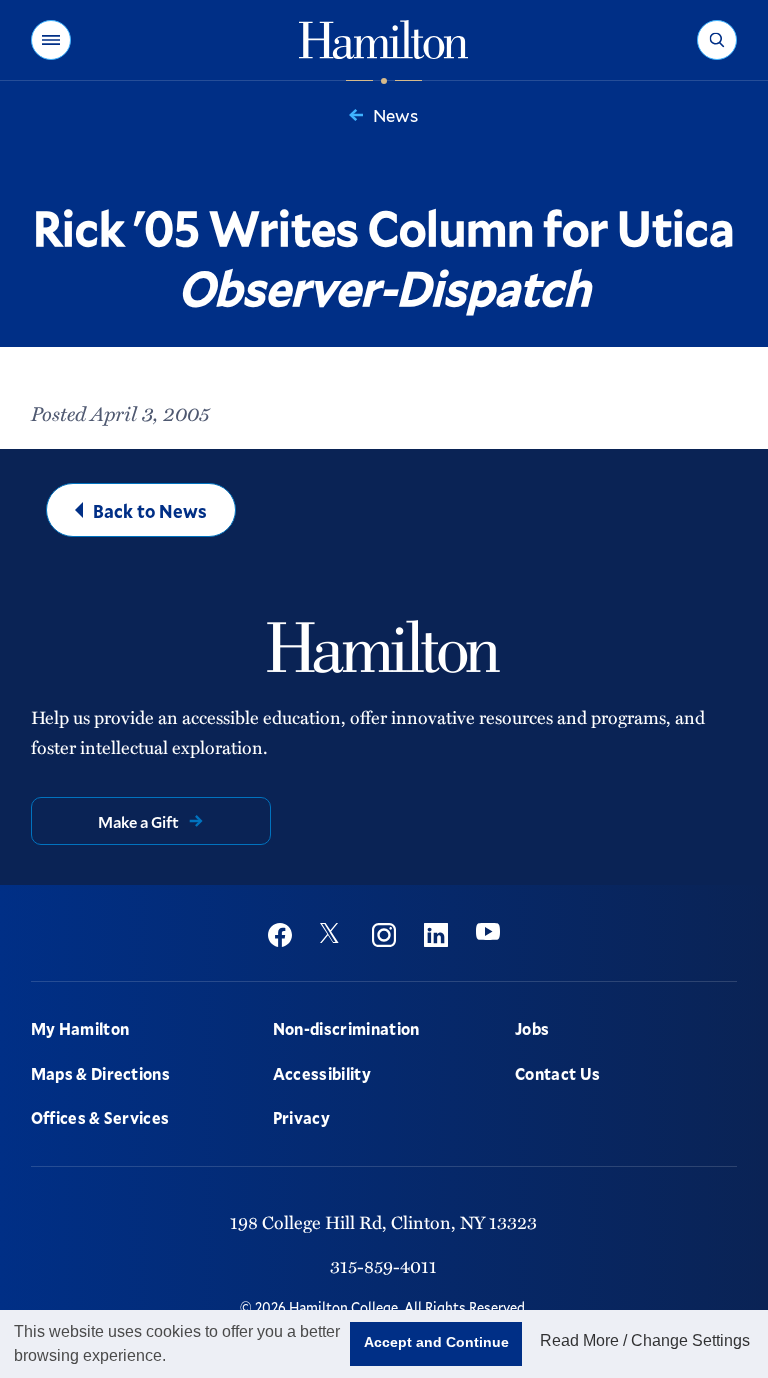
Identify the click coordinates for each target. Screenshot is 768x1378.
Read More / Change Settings (645, 1340)
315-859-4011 (383, 1265)
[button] (51, 40)
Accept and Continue (436, 1342)
